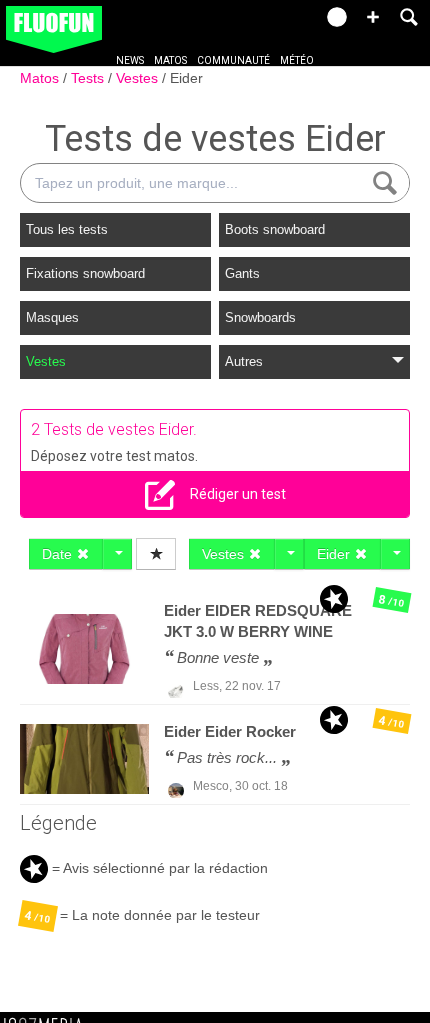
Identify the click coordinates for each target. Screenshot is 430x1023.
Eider (186, 78)
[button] (373, 17)
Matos (170, 60)
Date (59, 554)
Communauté (233, 60)
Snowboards (260, 317)
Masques (52, 317)
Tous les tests (67, 229)
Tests (89, 78)
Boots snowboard (275, 229)
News (130, 60)
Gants (242, 273)
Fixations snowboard (85, 273)
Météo (297, 60)
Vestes (139, 78)
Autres (244, 361)
